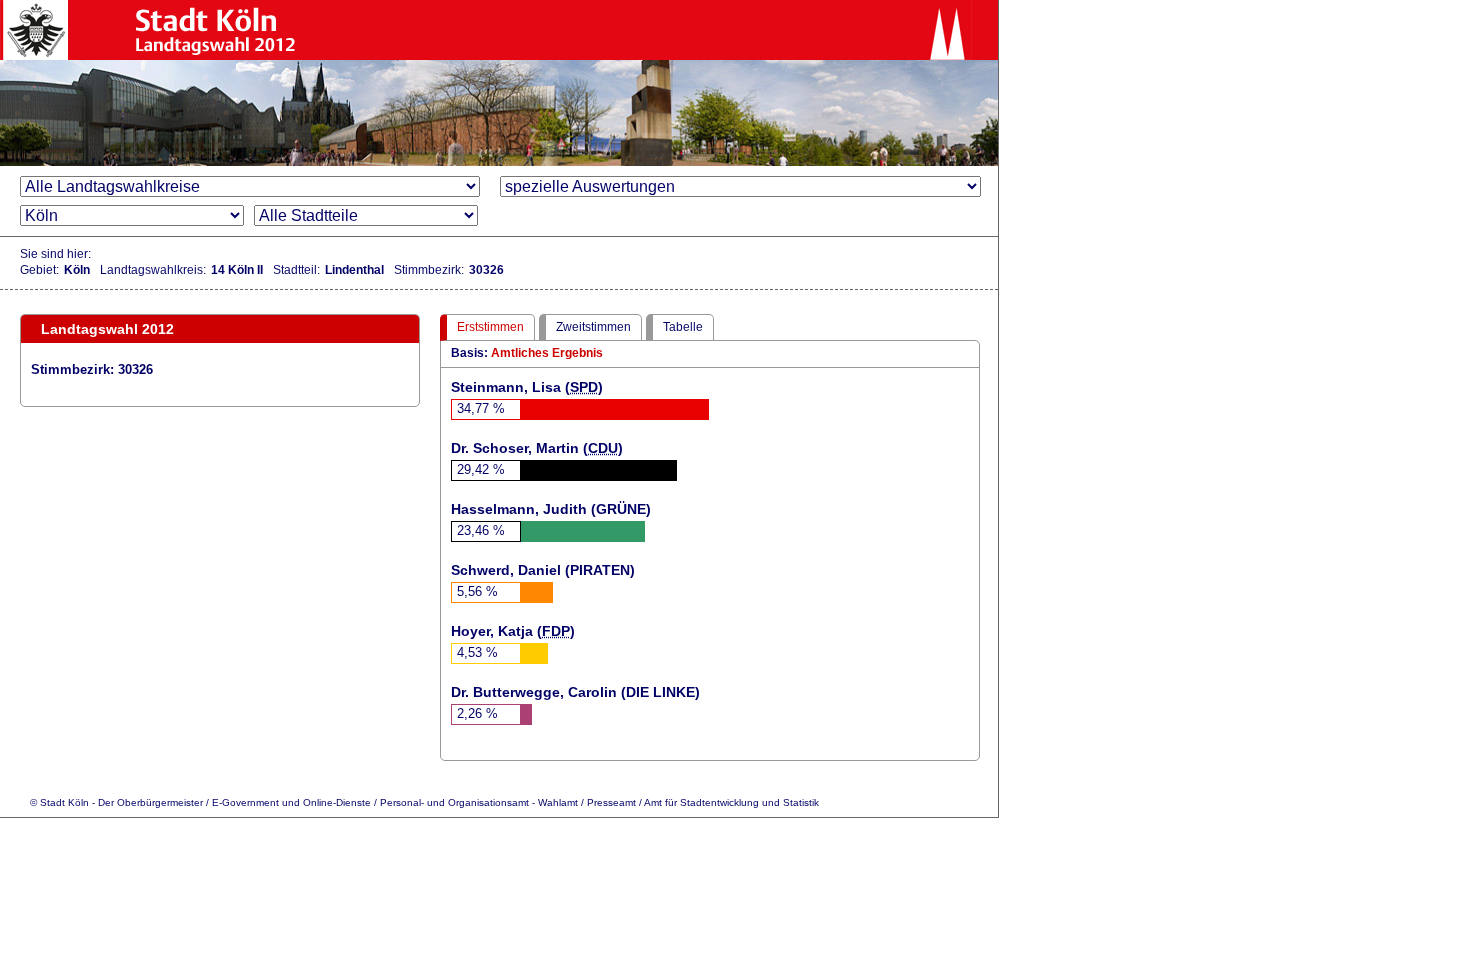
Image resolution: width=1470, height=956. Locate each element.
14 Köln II (237, 270)
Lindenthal (354, 270)
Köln (77, 270)
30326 (486, 270)
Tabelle (683, 327)
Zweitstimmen (593, 327)
